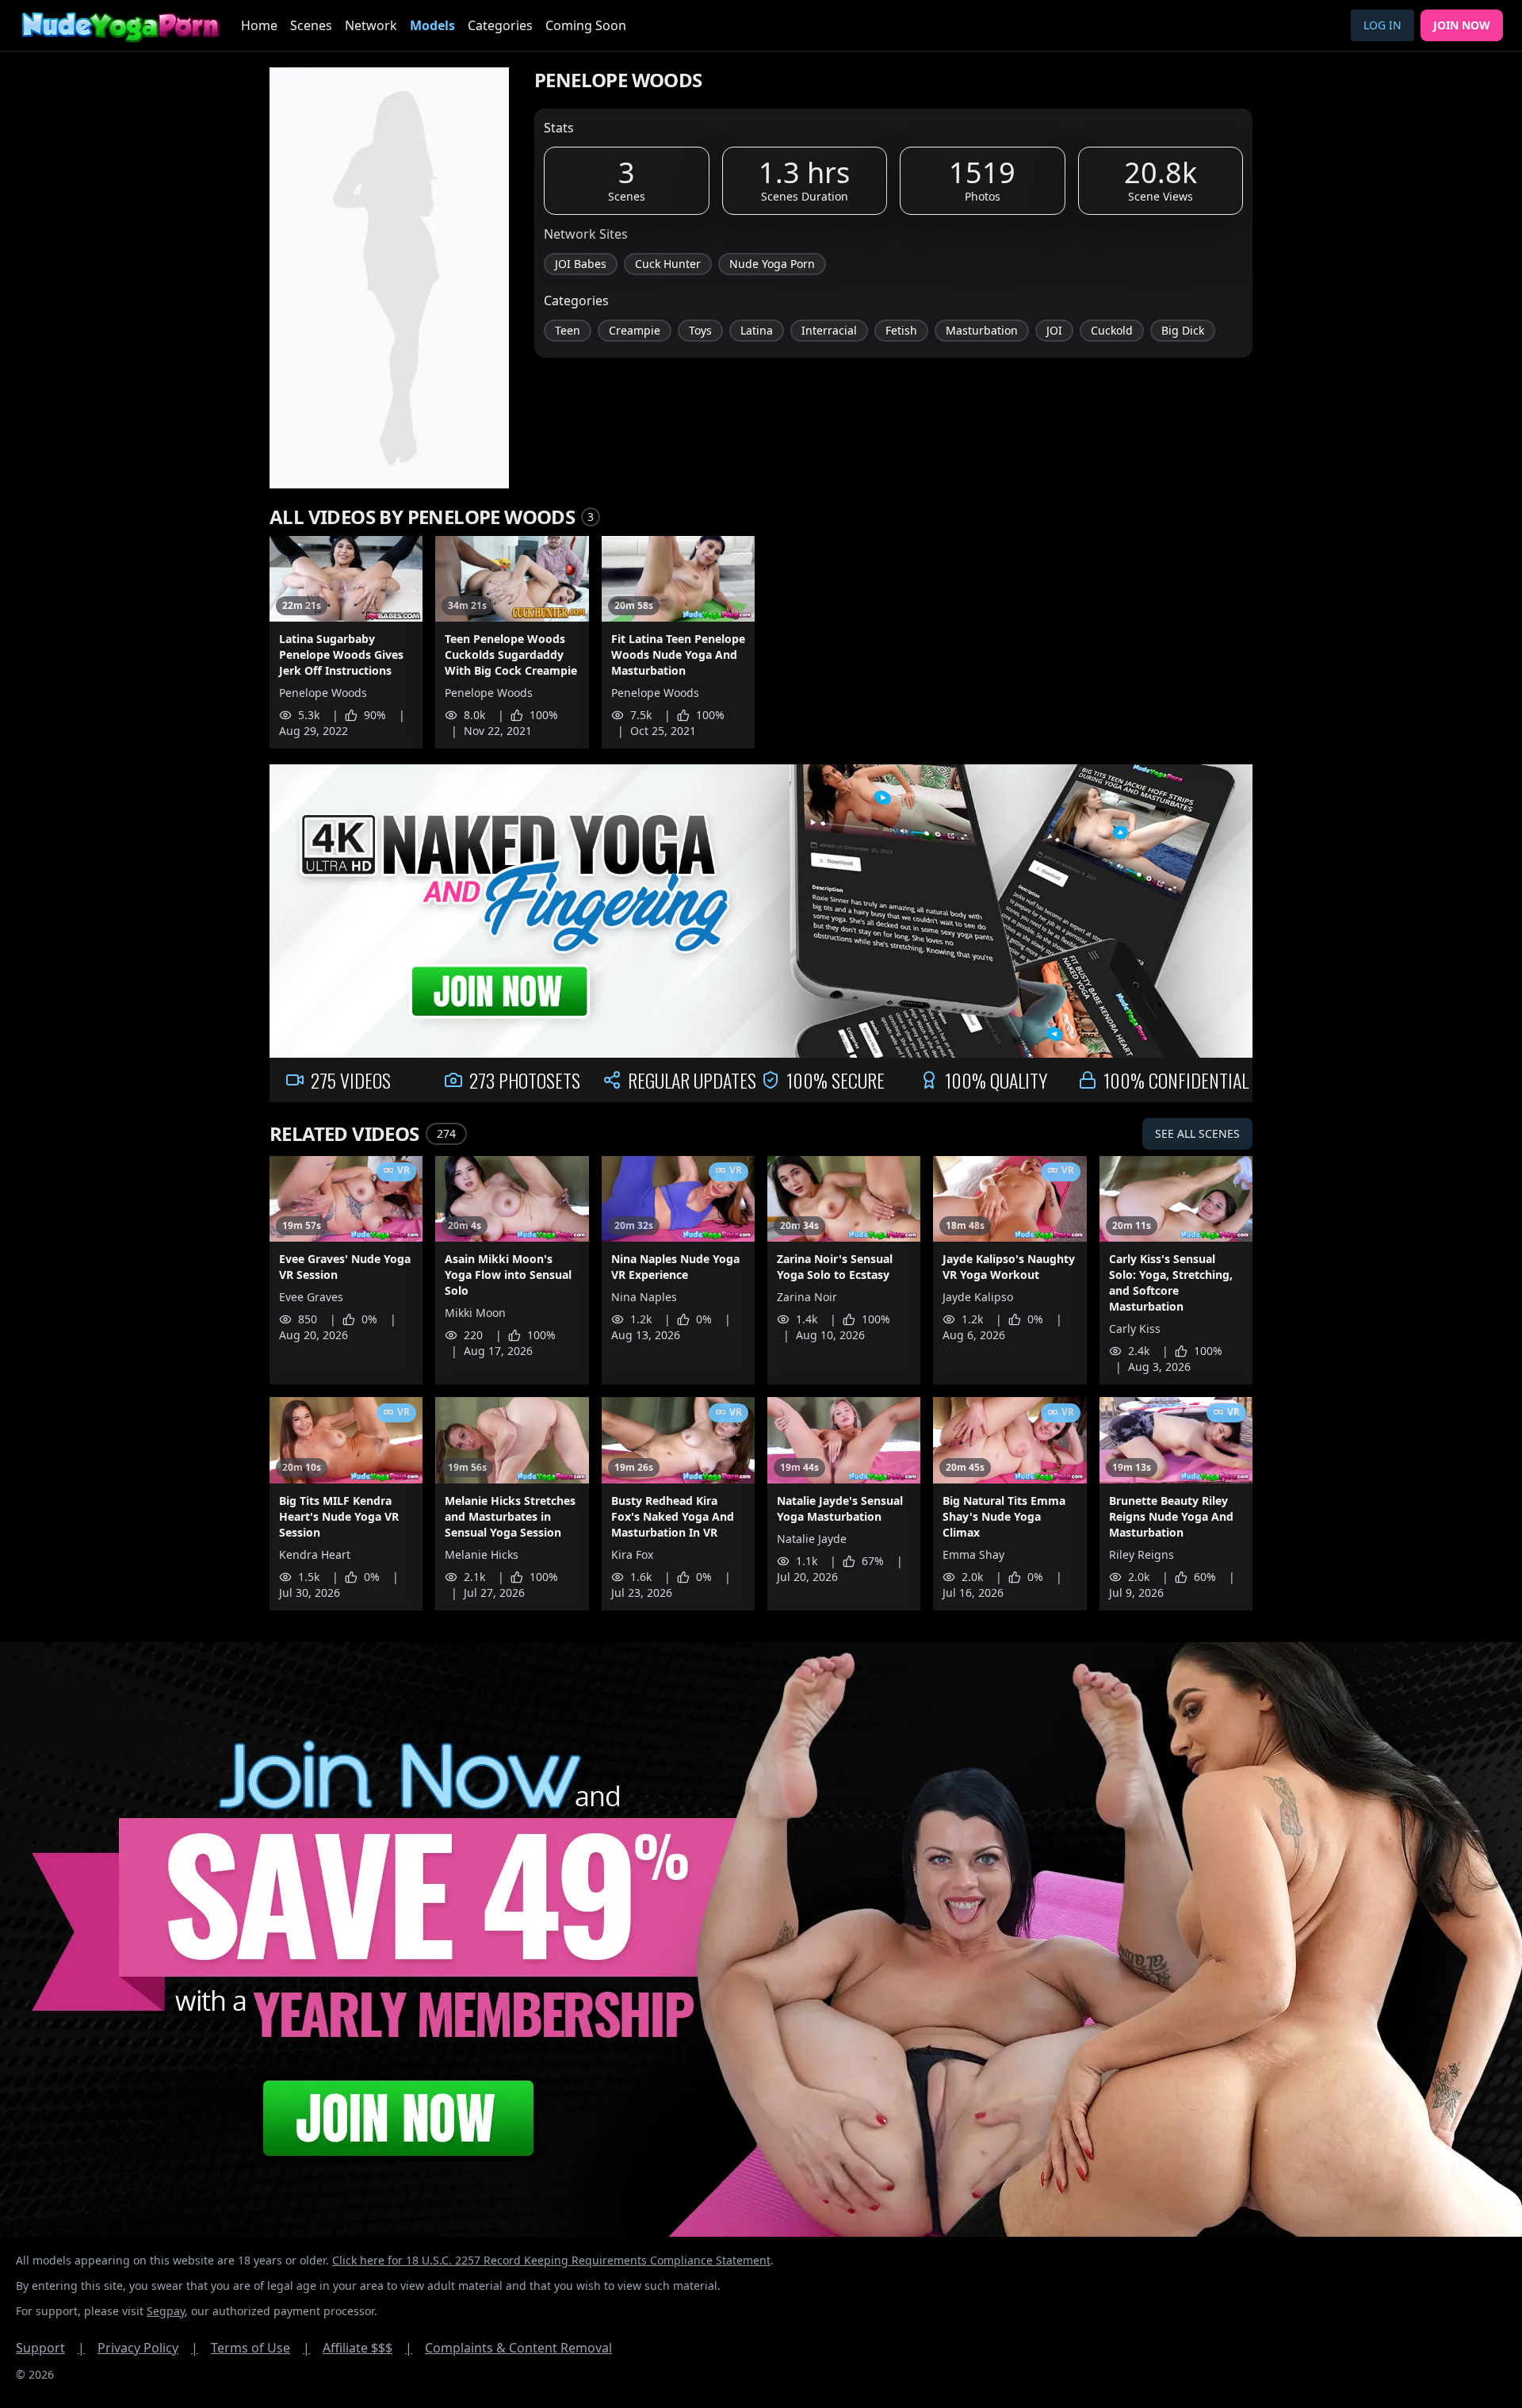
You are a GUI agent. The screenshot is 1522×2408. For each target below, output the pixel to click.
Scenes (311, 25)
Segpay (166, 2311)
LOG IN (1382, 25)
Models (432, 25)
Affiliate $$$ (367, 2348)
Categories (500, 25)
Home (259, 25)
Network (371, 25)
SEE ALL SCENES (1197, 1133)
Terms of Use (260, 2348)
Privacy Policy (148, 2348)
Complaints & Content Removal (518, 2348)
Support (50, 2348)
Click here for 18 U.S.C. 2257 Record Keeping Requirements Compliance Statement (551, 2260)
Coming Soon (586, 25)
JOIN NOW (1462, 25)
